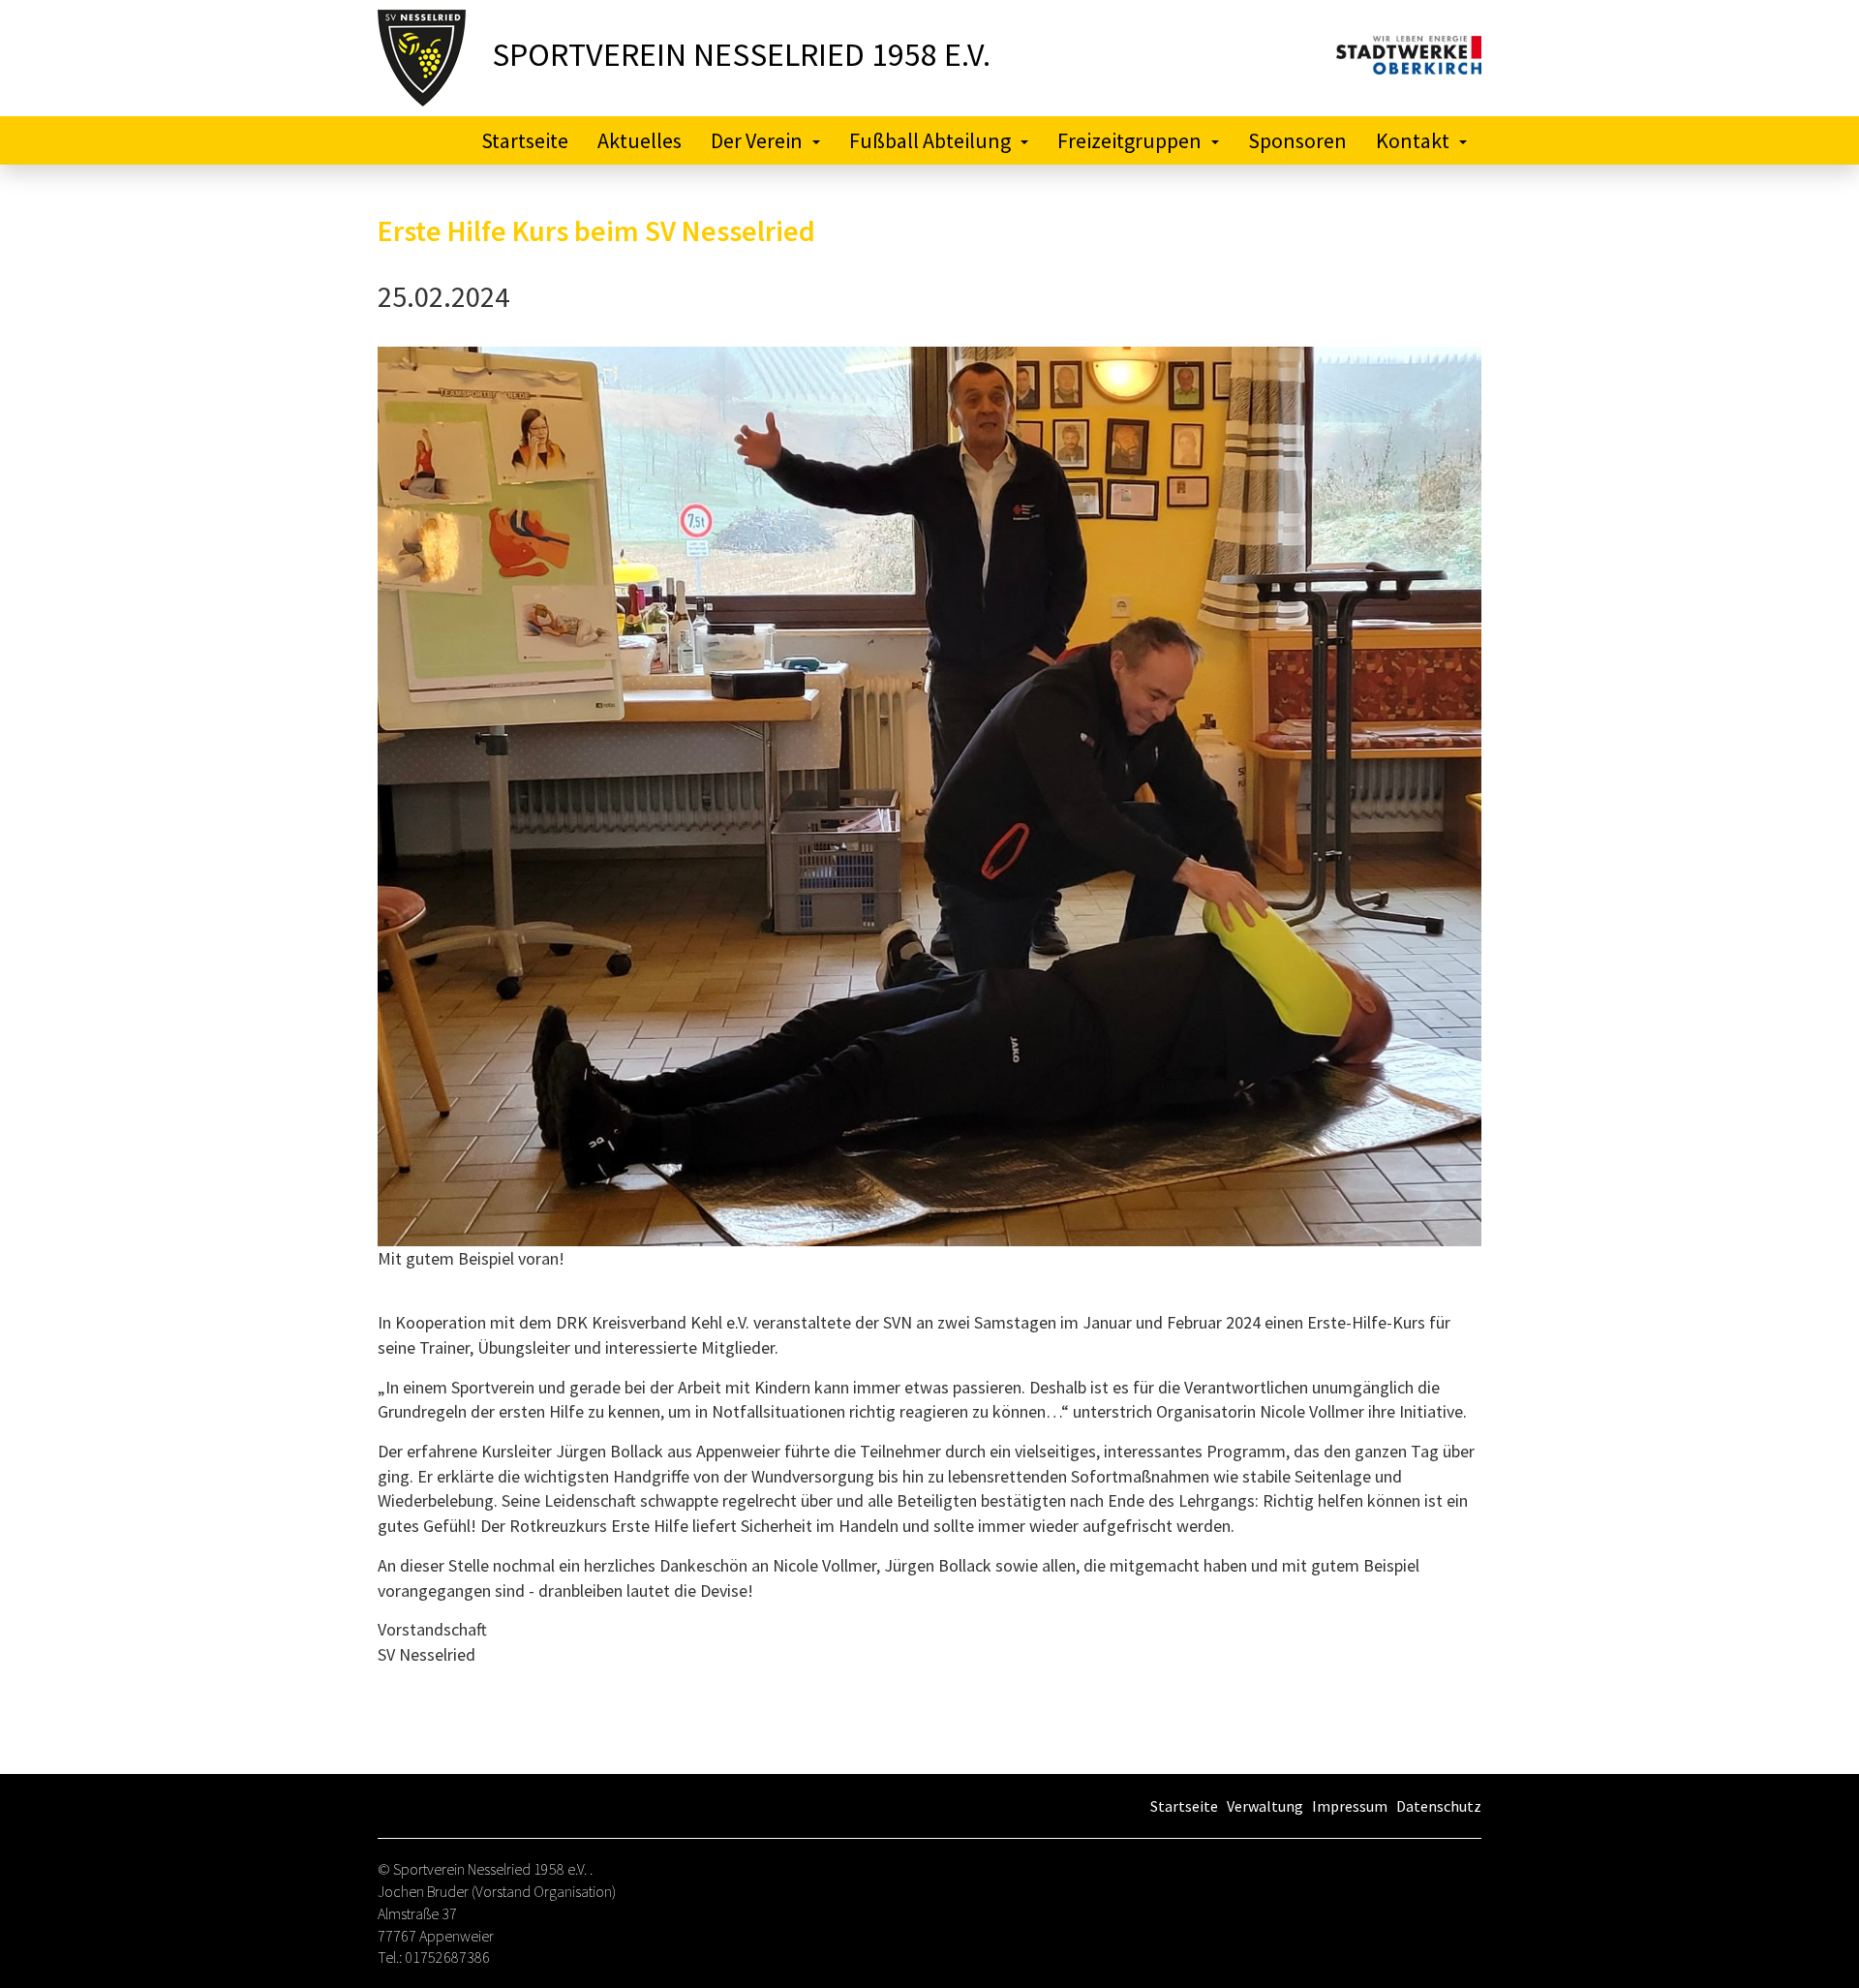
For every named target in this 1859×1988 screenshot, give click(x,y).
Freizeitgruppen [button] (1129, 140)
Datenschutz (1439, 1806)
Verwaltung (1265, 1806)
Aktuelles (640, 140)
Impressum (1350, 1806)
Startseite (525, 140)
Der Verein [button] (757, 140)
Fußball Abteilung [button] (930, 140)
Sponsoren (1297, 140)
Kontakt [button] (1413, 140)
